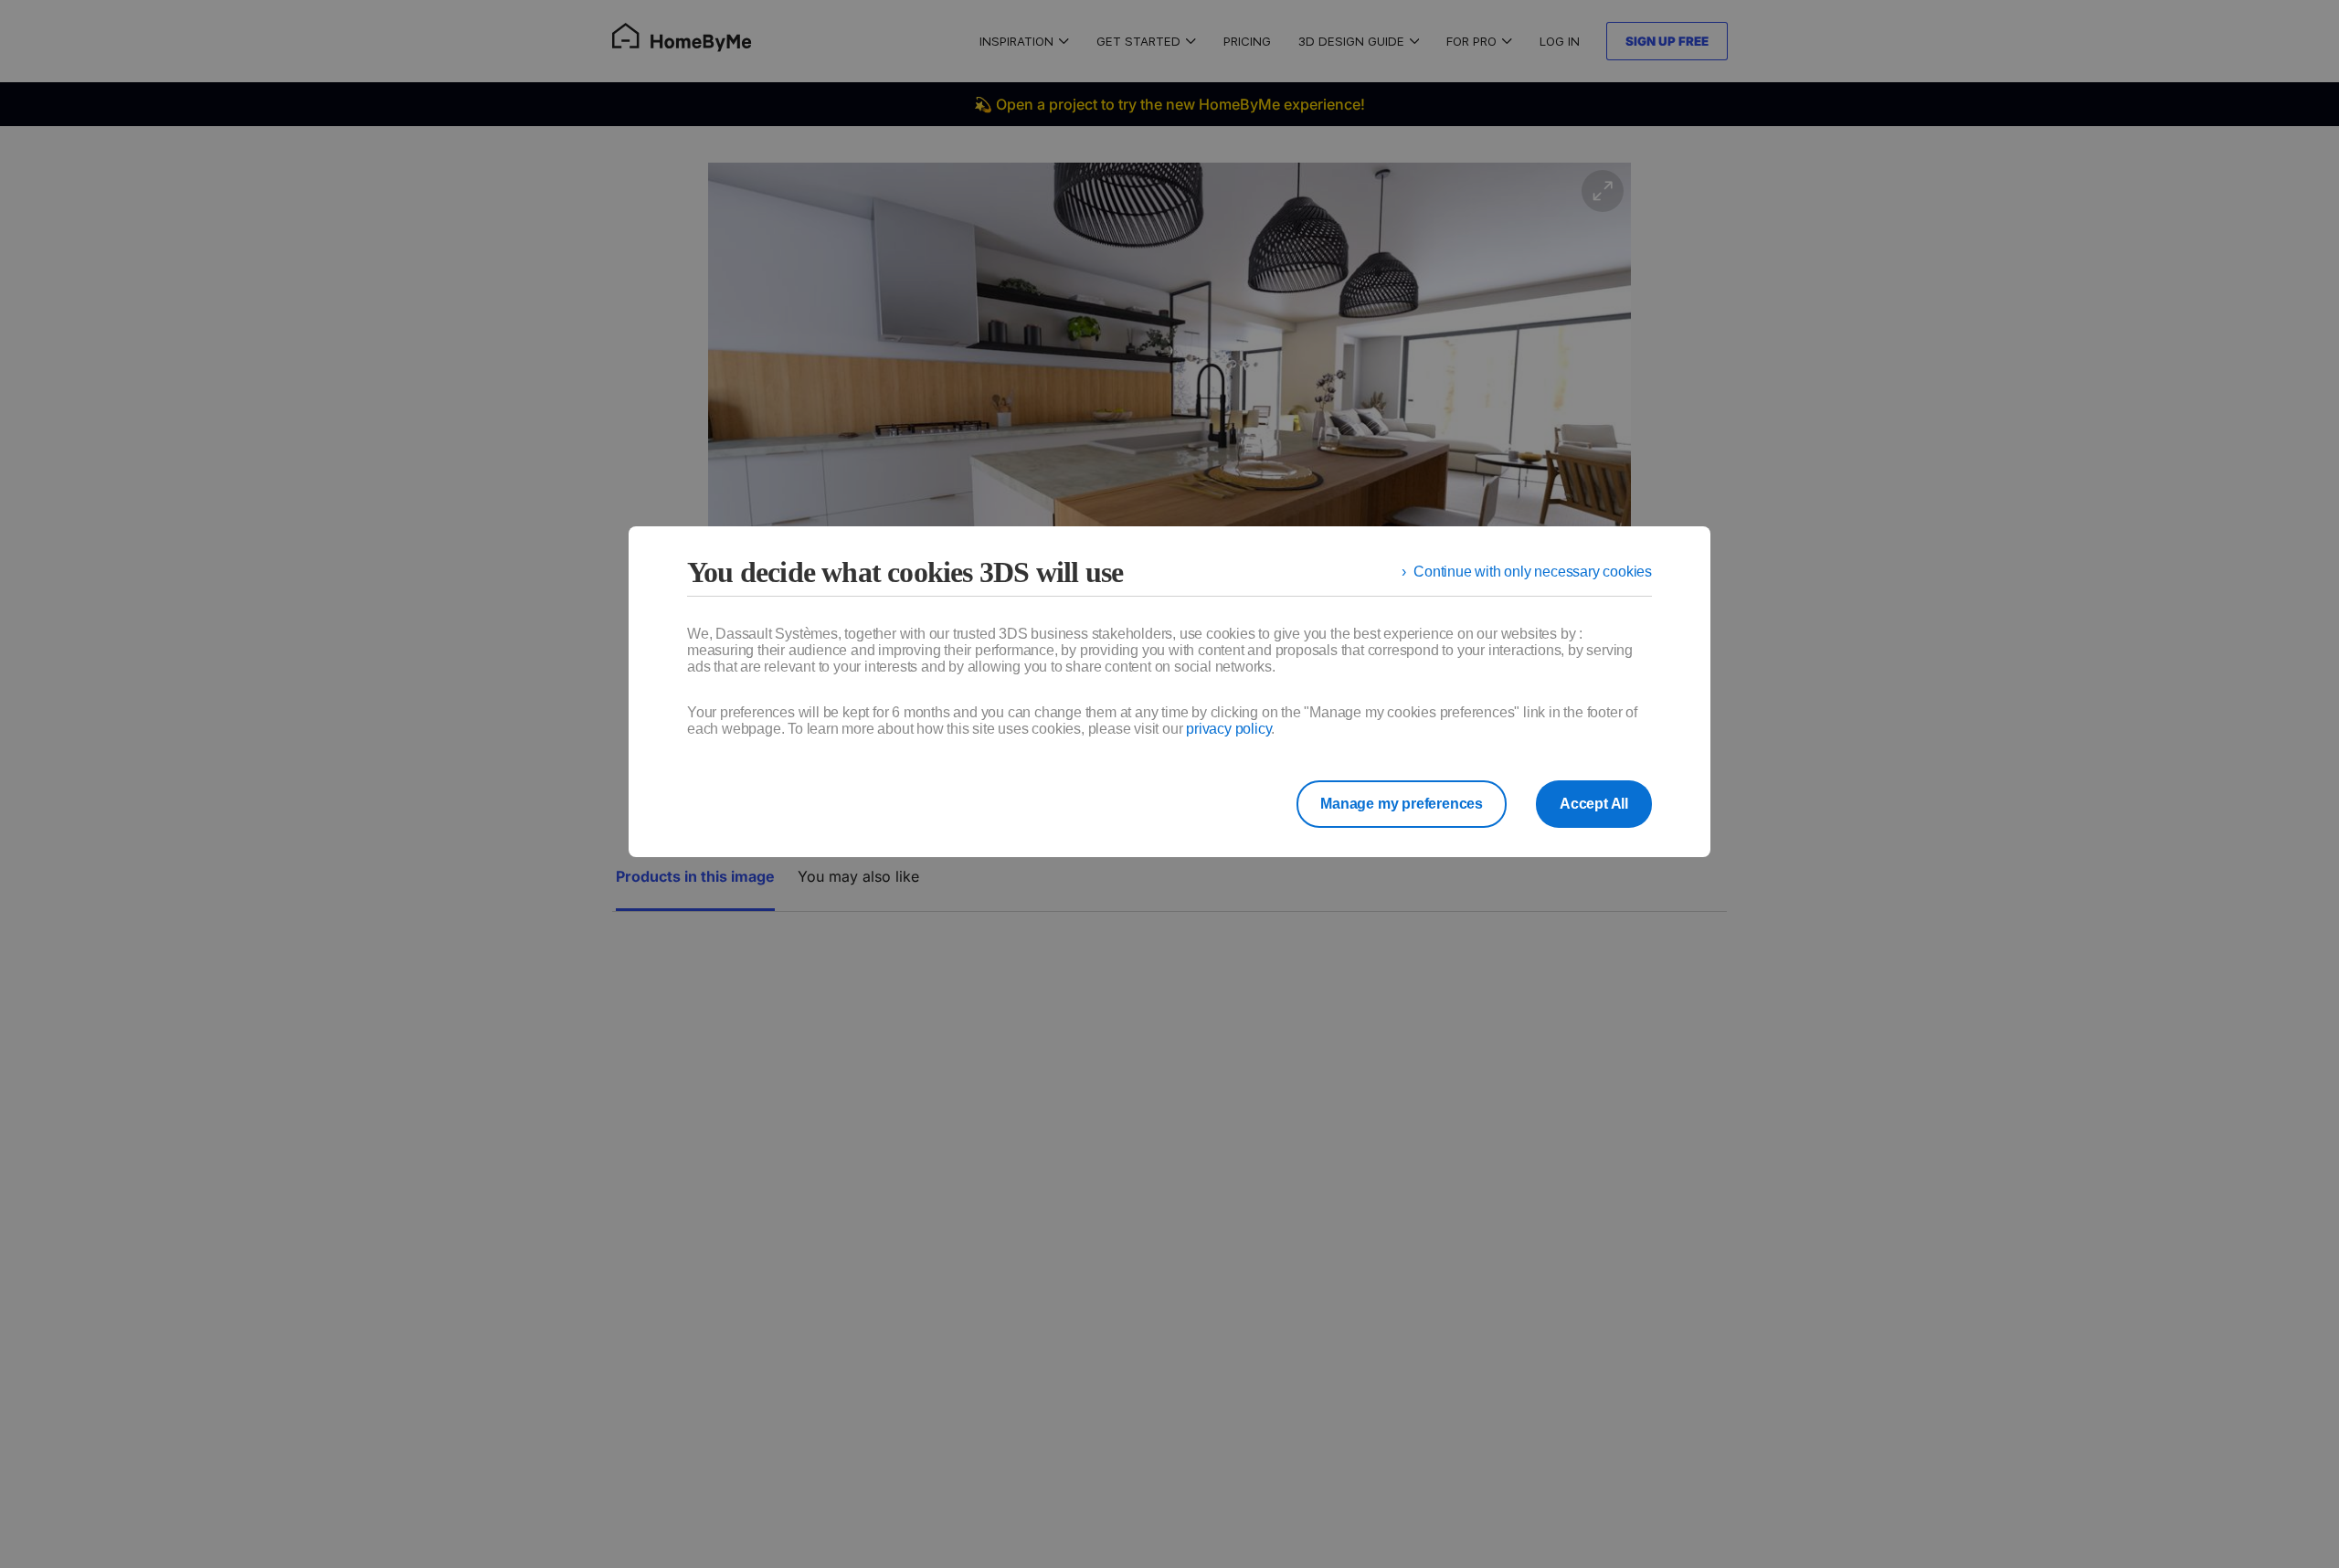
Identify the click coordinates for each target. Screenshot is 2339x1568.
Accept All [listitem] (1594, 804)
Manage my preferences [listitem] (1402, 804)
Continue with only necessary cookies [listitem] (1533, 572)
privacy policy (1228, 729)
